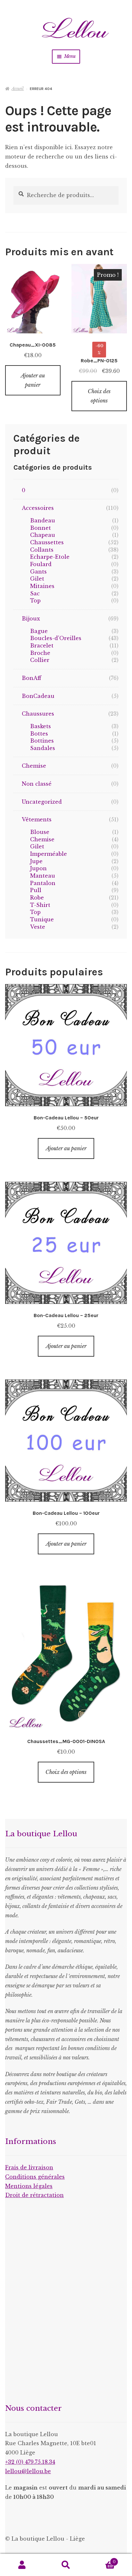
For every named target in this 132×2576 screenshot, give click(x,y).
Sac (35, 593)
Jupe (36, 861)
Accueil (18, 89)
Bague (39, 631)
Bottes (39, 734)
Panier (102, 2560)
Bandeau (43, 520)
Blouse (40, 832)
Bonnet (41, 528)
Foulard (41, 564)
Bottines (42, 741)
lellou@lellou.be (28, 2471)
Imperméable (49, 854)
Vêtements (37, 819)
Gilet (37, 579)
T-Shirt (40, 905)
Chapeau (43, 535)
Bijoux (31, 619)
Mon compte (22, 2565)
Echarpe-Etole (50, 557)
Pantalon (43, 883)
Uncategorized (42, 802)
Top (35, 601)
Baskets (41, 726)
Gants (38, 572)
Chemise (34, 766)
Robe (37, 898)
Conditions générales (35, 2177)
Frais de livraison (29, 2167)
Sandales (43, 748)
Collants (42, 550)
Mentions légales (29, 2186)
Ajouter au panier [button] (33, 380)
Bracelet (42, 646)
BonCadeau (38, 696)
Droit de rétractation (34, 2195)
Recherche (66, 2565)
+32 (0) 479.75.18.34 (30, 2462)
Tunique (42, 919)
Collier (40, 660)
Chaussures (38, 714)
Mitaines (42, 586)
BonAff (32, 678)
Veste (38, 927)
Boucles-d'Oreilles (56, 638)
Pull (36, 890)
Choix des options (99, 396)
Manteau (43, 876)
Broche (40, 653)
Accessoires (38, 508)
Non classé (37, 784)
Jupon (38, 868)
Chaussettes (47, 542)
